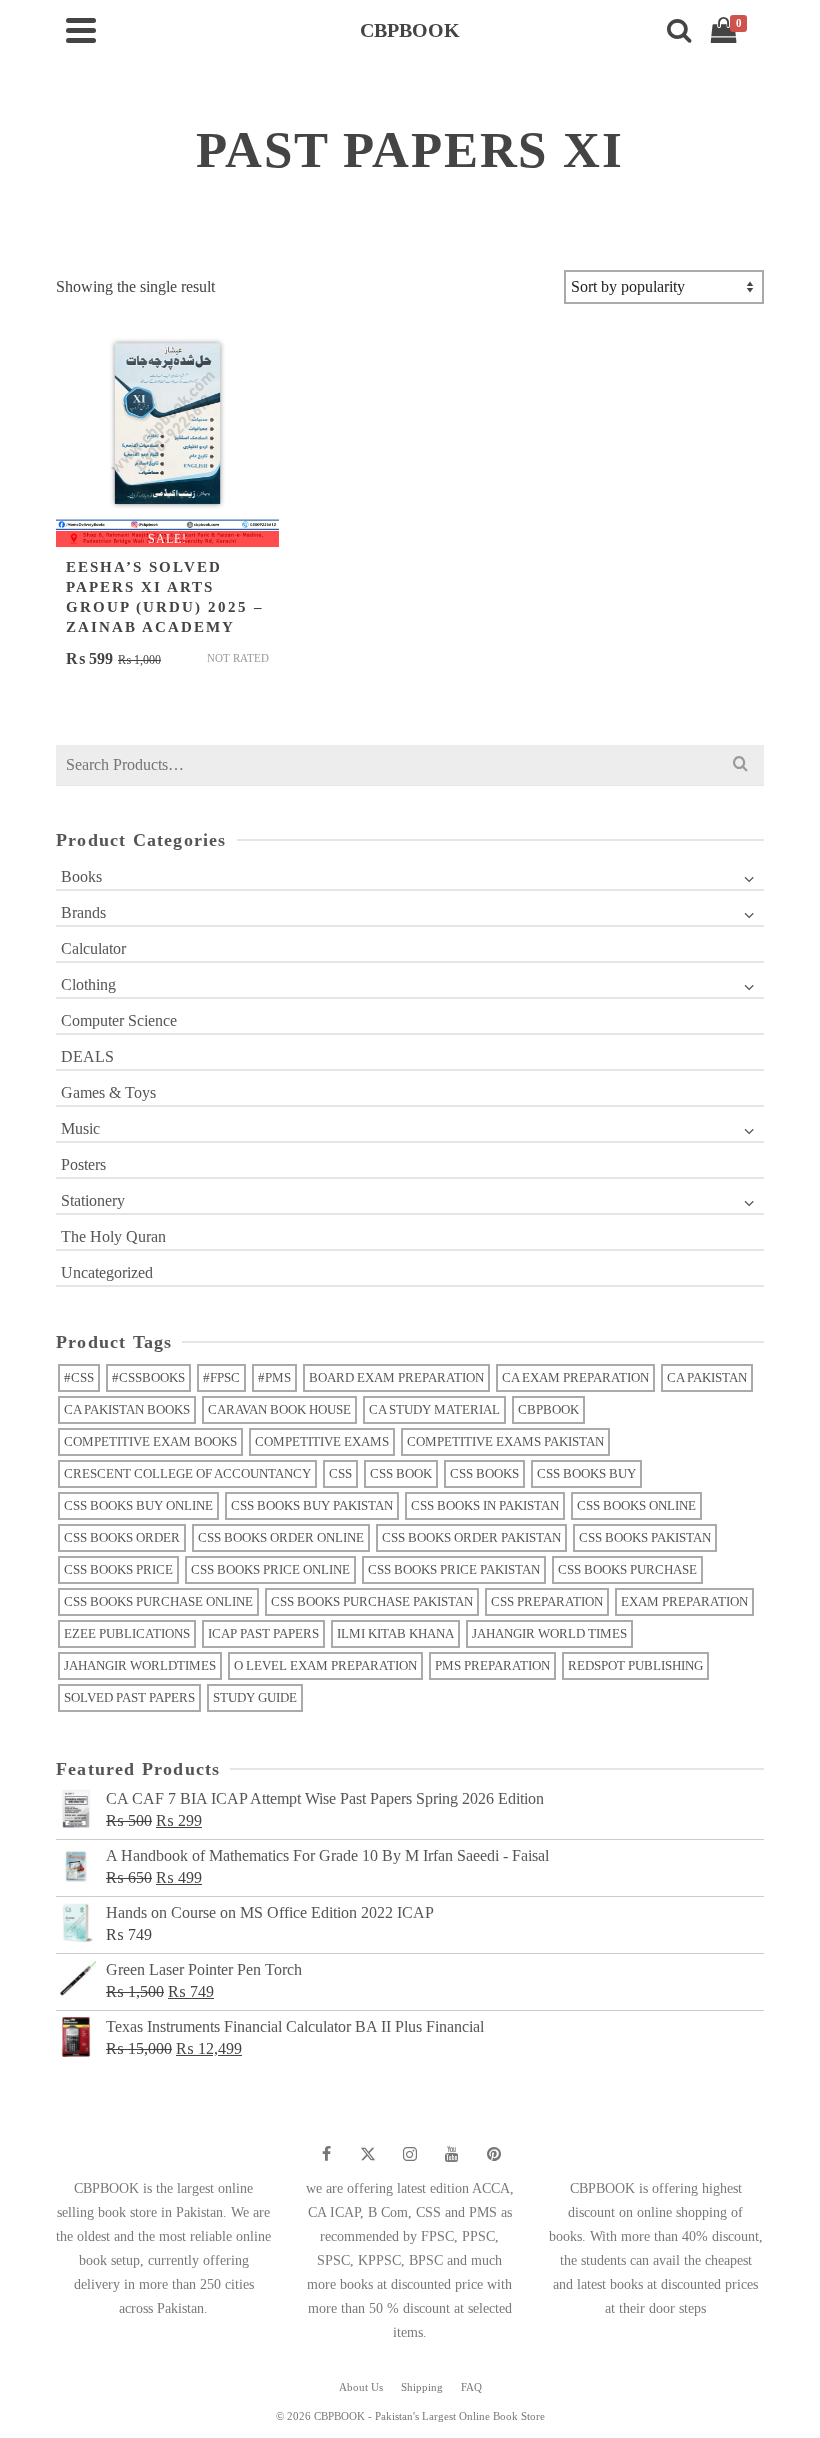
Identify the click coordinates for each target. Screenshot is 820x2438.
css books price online (270, 1569)
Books (81, 876)
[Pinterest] (494, 2154)
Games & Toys (108, 1092)
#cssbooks (148, 1377)
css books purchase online (158, 1601)
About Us (361, 2387)
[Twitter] (368, 2154)
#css (79, 1377)
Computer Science (119, 1020)
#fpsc (221, 1377)
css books (484, 1473)
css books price (118, 1569)
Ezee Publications (127, 1633)
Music (80, 1128)
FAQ (471, 2387)
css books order (122, 1537)
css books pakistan (645, 1537)
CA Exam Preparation (575, 1377)
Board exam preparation (396, 1377)
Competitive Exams (322, 1441)
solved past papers (129, 1697)
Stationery (93, 1200)
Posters (83, 1164)
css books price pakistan (454, 1569)
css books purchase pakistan (372, 1601)
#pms (274, 1377)
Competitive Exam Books (150, 1441)
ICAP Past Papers (263, 1633)
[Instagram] (410, 2154)
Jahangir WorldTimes (140, 1665)
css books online (636, 1505)
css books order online (281, 1537)
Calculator (93, 948)
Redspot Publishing (635, 1665)
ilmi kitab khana (395, 1633)
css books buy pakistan (312, 1505)
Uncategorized (107, 1272)
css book (401, 1473)
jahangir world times (549, 1633)
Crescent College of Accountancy (187, 1473)
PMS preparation (492, 1665)
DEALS (87, 1056)
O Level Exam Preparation (325, 1665)
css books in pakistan (485, 1505)
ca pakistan (707, 1377)
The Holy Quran (113, 1236)
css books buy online (138, 1505)
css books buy (586, 1473)
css (340, 1473)
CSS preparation (547, 1601)
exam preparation (684, 1601)
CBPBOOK (548, 1409)
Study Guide (255, 1697)
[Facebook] (326, 2154)
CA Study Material (434, 1409)
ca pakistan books (127, 1409)
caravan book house (279, 1409)
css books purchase (627, 1569)
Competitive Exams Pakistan (505, 1441)
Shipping (422, 2387)
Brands (83, 912)
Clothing (88, 984)
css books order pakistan (471, 1537)
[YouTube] (452, 2154)
